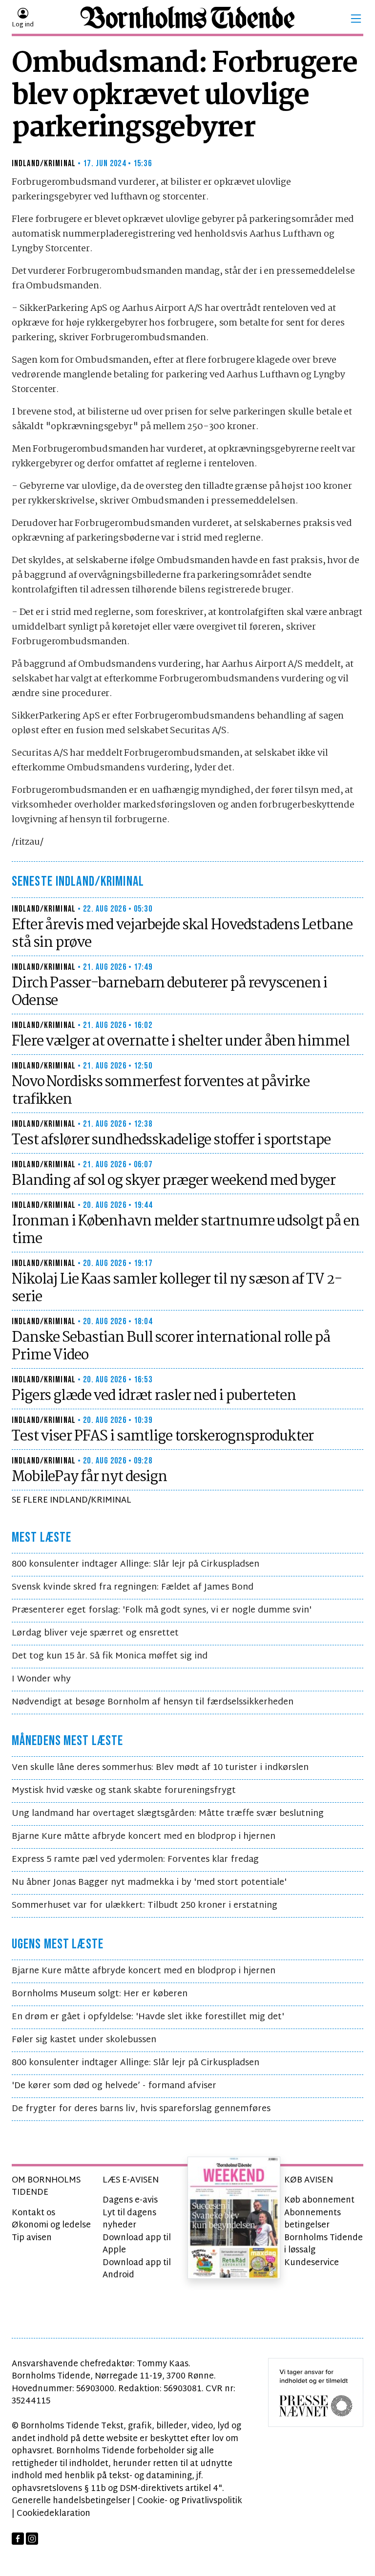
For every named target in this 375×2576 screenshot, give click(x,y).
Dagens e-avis (130, 2200)
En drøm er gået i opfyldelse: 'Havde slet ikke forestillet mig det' (148, 2017)
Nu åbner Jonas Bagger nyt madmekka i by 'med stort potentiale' (149, 1883)
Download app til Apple (137, 2244)
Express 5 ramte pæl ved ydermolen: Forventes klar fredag (135, 1860)
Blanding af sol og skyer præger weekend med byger (174, 1181)
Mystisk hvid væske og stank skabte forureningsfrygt (124, 1791)
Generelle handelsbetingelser (71, 2501)
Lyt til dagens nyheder (129, 2219)
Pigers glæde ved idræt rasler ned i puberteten (154, 1396)
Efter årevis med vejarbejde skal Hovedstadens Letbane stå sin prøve (182, 934)
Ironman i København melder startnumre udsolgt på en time (186, 1230)
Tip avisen (32, 2238)
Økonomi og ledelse (51, 2225)
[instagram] (32, 2539)
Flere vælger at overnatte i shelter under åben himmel (181, 1042)
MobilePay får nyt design (89, 1477)
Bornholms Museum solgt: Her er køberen (100, 1994)
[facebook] (18, 2539)
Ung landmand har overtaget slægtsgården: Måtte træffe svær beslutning (168, 1814)
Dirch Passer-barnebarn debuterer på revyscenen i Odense (169, 992)
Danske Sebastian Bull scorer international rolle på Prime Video (171, 1347)
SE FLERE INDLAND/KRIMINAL (72, 1500)
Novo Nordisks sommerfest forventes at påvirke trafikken (161, 1091)
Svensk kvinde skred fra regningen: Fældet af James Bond (133, 1587)
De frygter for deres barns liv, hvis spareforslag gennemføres (141, 2109)
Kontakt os (33, 2213)
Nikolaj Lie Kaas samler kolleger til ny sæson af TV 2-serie (177, 1288)
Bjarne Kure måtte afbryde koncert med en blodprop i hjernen (144, 1837)
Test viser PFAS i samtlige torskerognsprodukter (163, 1437)
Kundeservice (312, 2263)
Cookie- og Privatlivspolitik (190, 2501)
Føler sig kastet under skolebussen (84, 2040)
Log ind (23, 25)
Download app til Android (137, 2269)
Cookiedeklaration (53, 2514)
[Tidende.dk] (187, 19)
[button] (356, 19)
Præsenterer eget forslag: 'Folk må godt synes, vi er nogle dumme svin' (162, 1610)
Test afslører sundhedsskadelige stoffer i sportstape (171, 1140)
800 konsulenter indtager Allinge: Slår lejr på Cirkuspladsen (135, 1564)
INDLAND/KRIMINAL (44, 164)
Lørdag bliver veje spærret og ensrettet (95, 1633)
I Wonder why (41, 1679)
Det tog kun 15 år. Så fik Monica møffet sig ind (110, 1656)
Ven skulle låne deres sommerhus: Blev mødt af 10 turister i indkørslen (160, 1768)
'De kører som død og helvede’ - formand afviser (114, 2086)
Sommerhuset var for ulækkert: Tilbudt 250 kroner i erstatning (145, 1906)
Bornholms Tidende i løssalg (323, 2244)
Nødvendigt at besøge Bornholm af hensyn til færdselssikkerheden (153, 1702)
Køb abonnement (319, 2200)
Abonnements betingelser (312, 2219)
